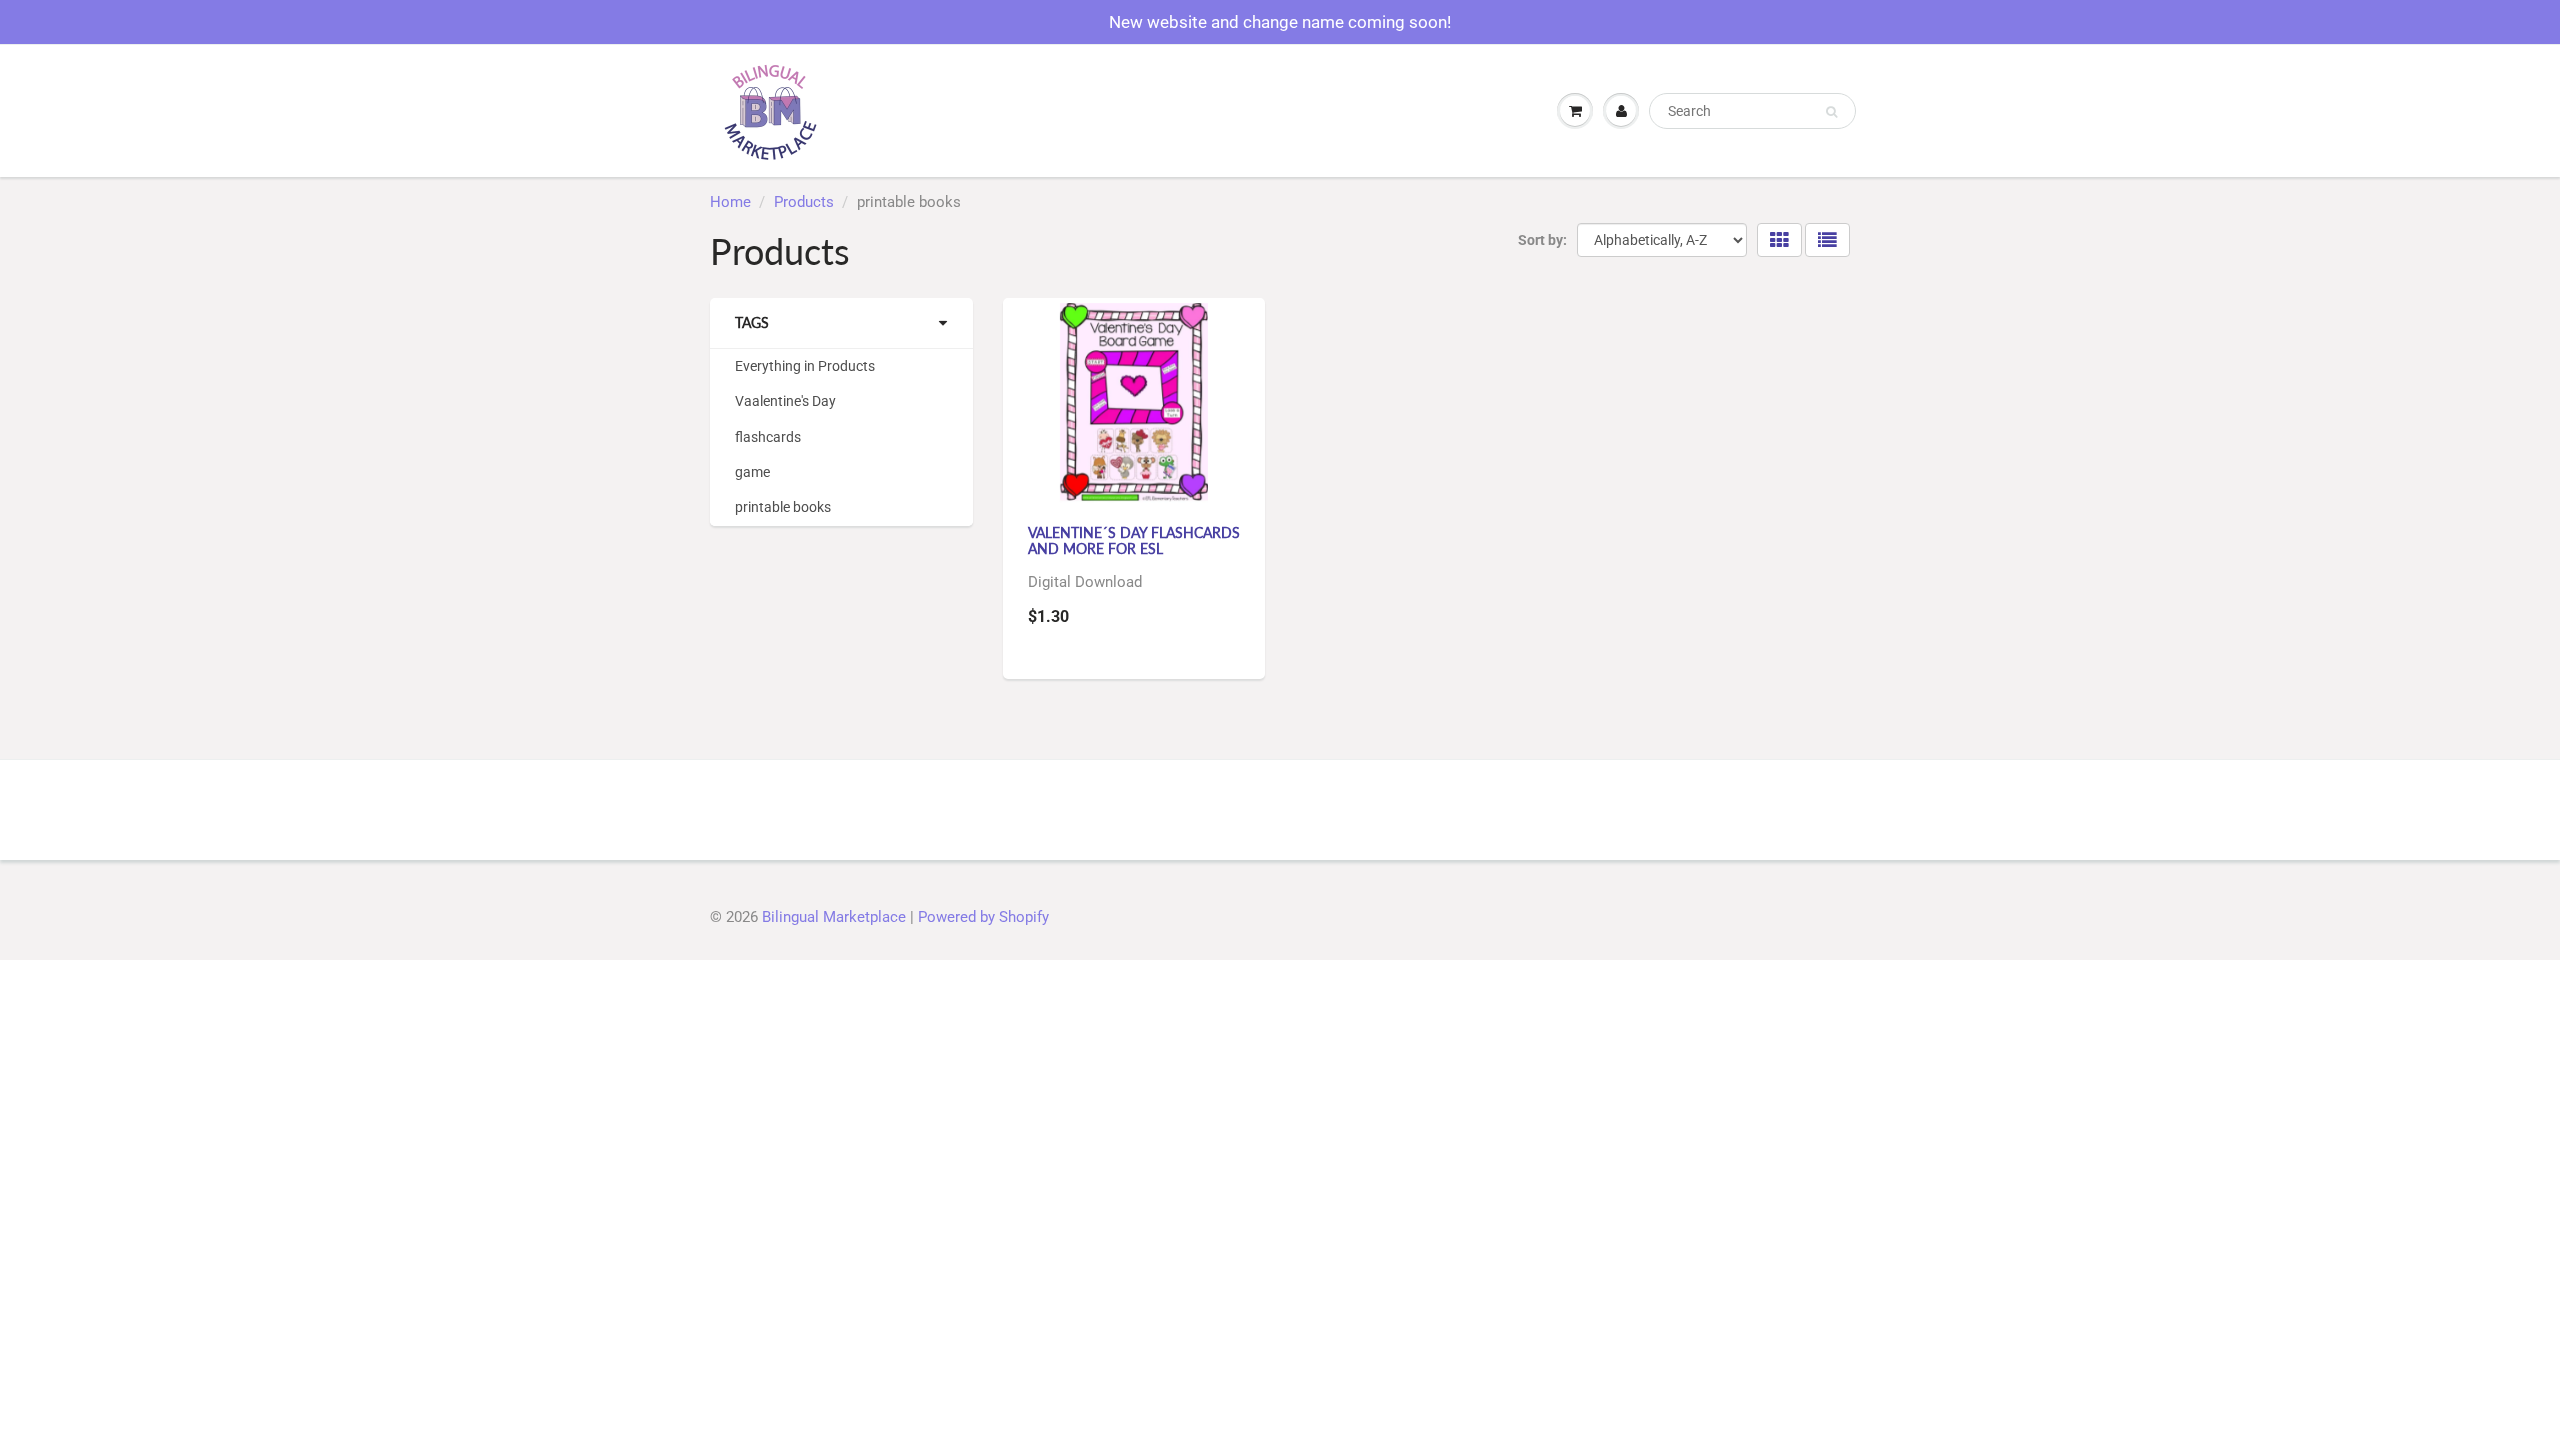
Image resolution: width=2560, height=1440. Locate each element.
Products (804, 202)
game (752, 472)
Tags (752, 322)
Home (730, 202)
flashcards (768, 437)
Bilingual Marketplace (834, 917)
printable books (783, 507)
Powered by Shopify (983, 917)
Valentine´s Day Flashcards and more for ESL (1134, 540)
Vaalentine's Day (785, 401)
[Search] (1831, 112)
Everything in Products (805, 366)
